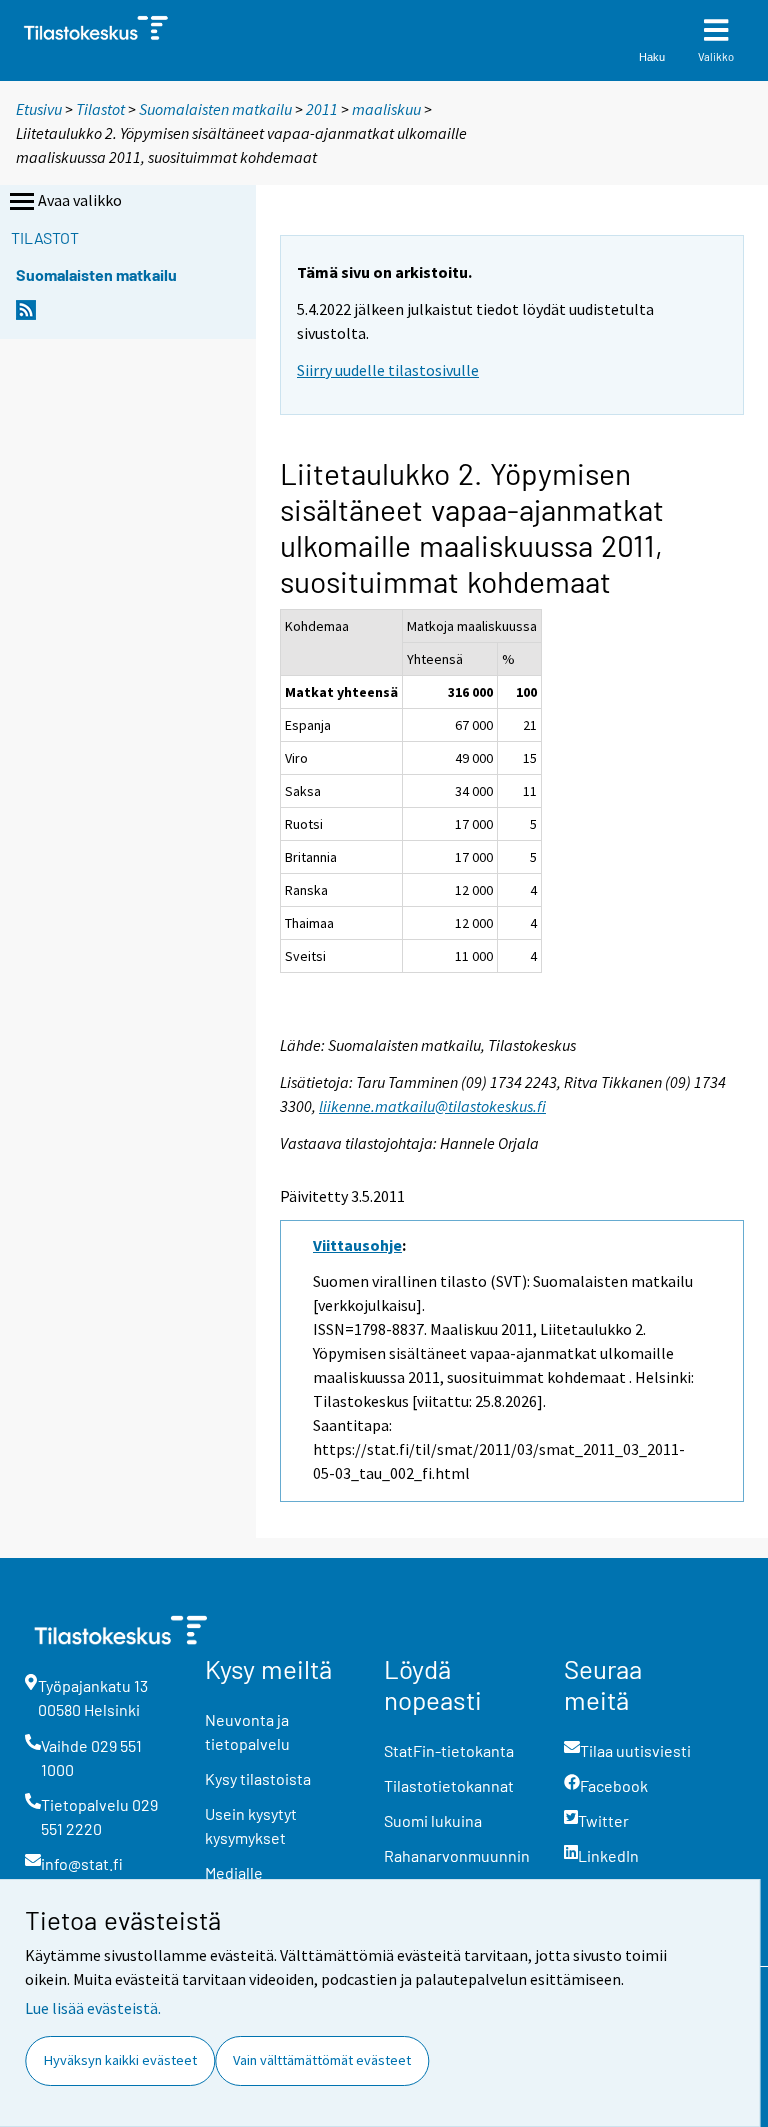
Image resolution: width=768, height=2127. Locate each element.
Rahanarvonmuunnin (457, 1855)
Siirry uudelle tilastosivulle (388, 370)
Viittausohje (357, 1245)
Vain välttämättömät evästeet (322, 2060)
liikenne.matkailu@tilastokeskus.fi (432, 1106)
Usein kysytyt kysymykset (251, 1825)
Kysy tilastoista (258, 1778)
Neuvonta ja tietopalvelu (247, 1731)
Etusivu (39, 109)
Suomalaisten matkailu (217, 109)
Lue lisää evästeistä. (93, 2008)
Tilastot (100, 109)
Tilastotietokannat (449, 1785)
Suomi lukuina (433, 1820)
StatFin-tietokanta (449, 1750)
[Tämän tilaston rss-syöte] (26, 315)
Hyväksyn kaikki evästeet (120, 2060)
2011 (322, 109)
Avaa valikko (80, 200)
